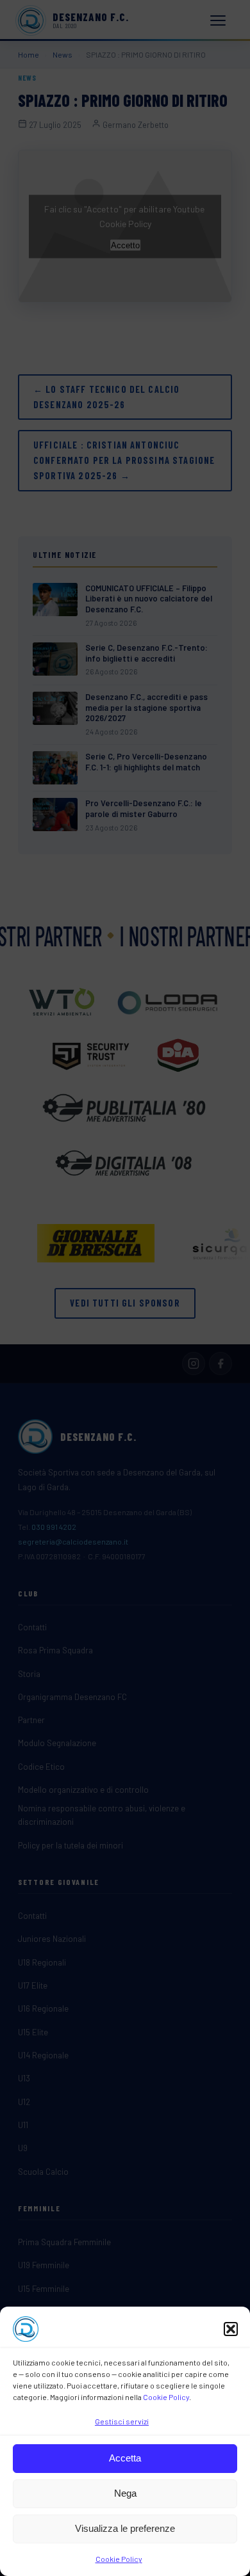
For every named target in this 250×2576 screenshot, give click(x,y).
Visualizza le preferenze (125, 2528)
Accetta (125, 2458)
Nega (125, 2493)
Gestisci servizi (122, 2421)
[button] (231, 2329)
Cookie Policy (166, 2397)
